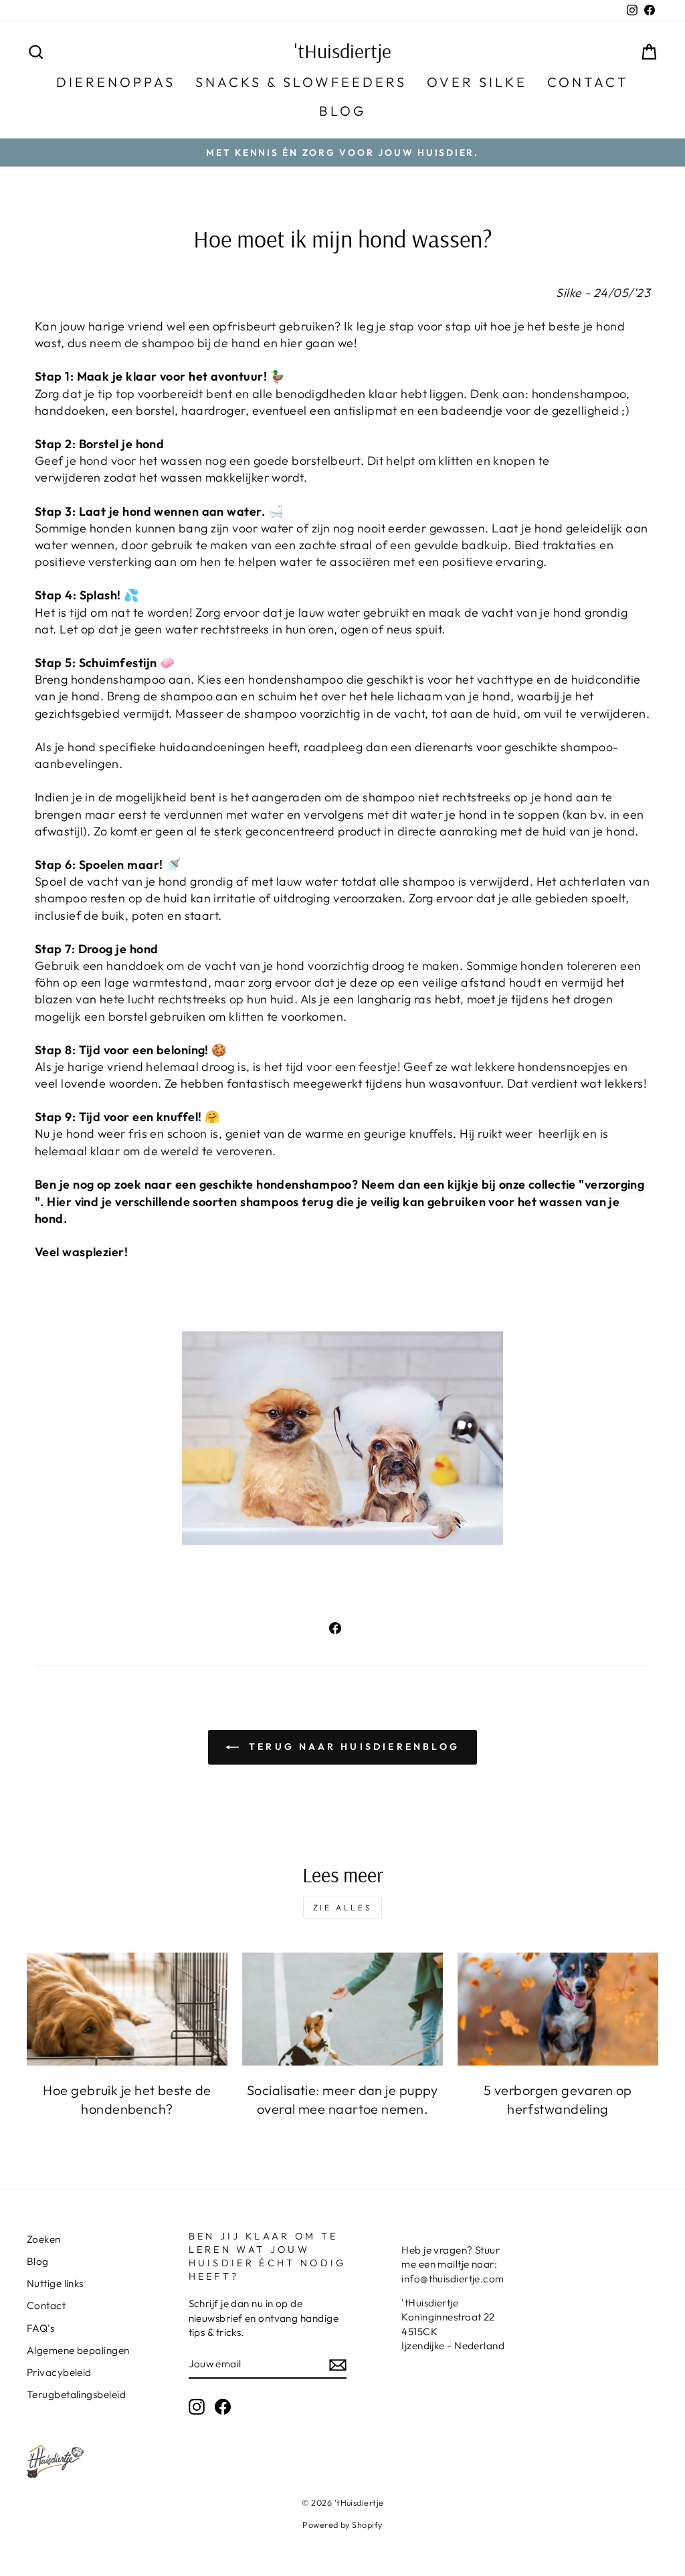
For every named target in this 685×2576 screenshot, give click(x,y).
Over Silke (477, 82)
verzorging (615, 1184)
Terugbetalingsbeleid (76, 2394)
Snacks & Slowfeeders (301, 82)
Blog (342, 111)
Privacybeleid (59, 2372)
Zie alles (342, 1907)
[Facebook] (223, 2407)
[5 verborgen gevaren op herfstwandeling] (558, 2009)
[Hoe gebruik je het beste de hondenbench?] (127, 2009)
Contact (588, 82)
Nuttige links (55, 2283)
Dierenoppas (116, 82)
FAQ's (40, 2328)
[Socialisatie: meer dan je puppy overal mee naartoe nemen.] (342, 2009)
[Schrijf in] (338, 2364)
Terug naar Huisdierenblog (352, 1747)
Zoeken (44, 2239)
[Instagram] (197, 2407)
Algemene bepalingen (78, 2350)
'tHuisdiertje (343, 51)
